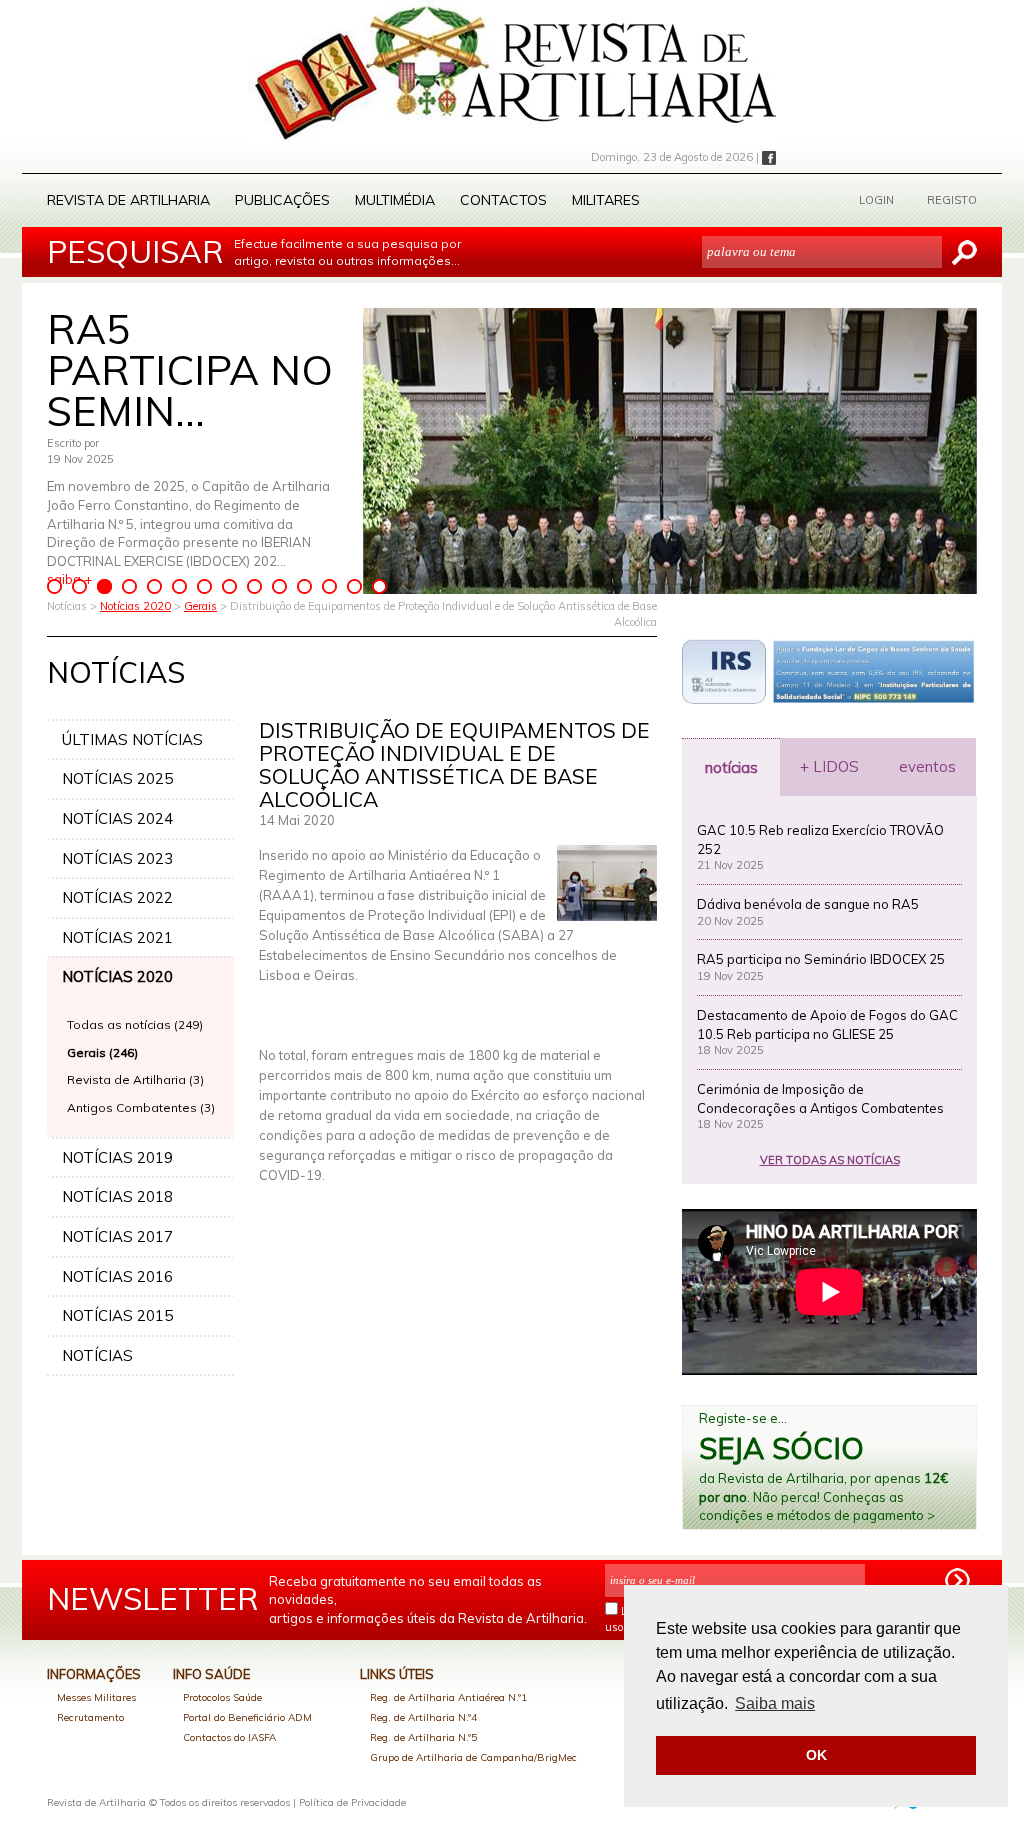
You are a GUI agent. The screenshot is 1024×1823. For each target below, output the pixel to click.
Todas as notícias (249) (135, 1024)
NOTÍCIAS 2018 (117, 1196)
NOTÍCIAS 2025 (117, 778)
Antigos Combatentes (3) (141, 1107)
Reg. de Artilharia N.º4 (423, 1717)
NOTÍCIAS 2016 (117, 1276)
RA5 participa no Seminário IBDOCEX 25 (821, 959)
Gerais (200, 606)
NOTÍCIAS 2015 (117, 1315)
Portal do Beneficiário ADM (247, 1717)
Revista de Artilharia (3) (135, 1079)
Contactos (503, 200)
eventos (927, 766)
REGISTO (952, 200)
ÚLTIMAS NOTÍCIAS (132, 739)
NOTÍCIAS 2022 (117, 897)
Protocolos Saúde (222, 1697)
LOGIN (876, 200)
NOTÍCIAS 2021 (117, 937)
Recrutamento (90, 1717)
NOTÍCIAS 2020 (117, 976)
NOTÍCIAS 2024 (117, 818)
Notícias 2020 (135, 606)
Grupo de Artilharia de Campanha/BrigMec (473, 1757)
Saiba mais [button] (775, 1703)
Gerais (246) (102, 1052)
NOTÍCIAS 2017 (117, 1236)
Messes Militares (96, 1697)
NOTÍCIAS (97, 1355)
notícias (731, 767)
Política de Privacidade (352, 1802)
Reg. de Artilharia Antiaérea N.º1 (448, 1697)
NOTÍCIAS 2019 (117, 1157)
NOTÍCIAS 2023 (117, 858)
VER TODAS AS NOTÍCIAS (830, 1160)
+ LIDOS (829, 766)
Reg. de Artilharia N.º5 (423, 1737)
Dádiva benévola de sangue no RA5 (808, 904)
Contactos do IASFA (229, 1737)
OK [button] (816, 1755)
